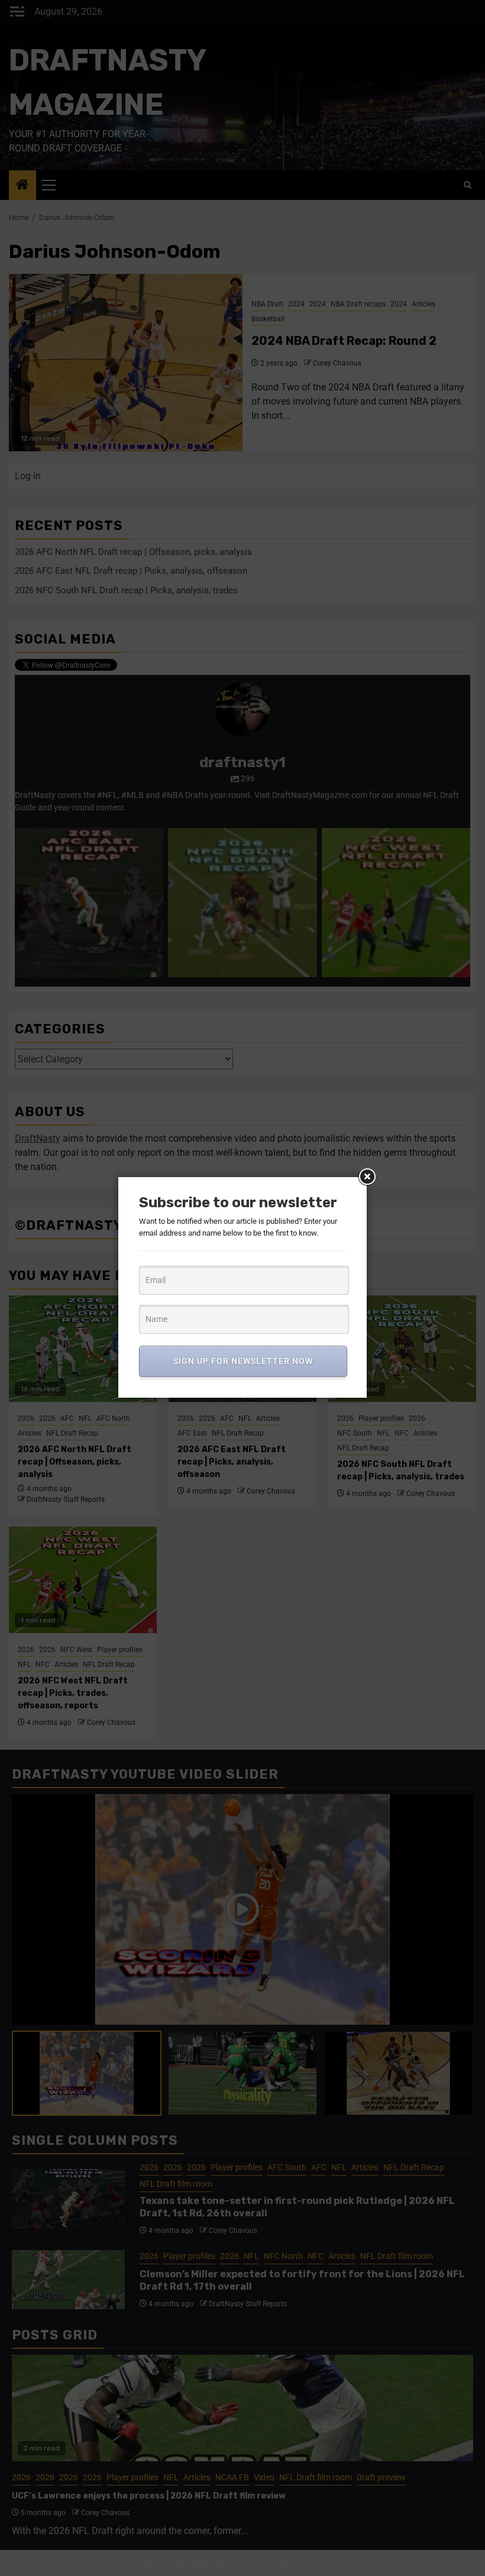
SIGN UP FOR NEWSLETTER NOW (243, 1361)
